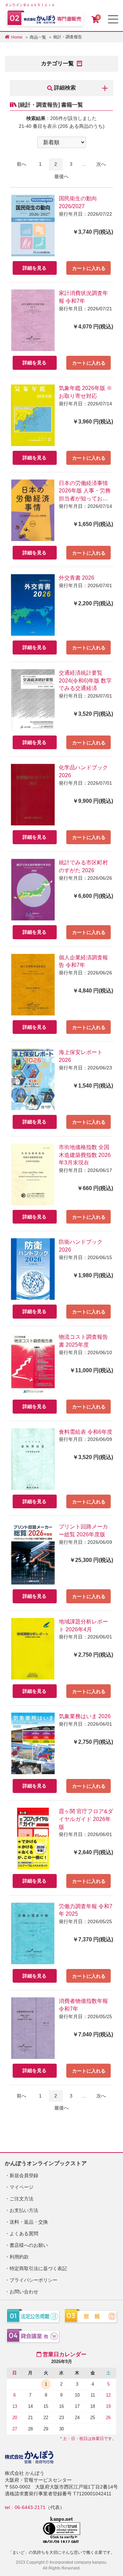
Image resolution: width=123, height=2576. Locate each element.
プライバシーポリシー (33, 2280)
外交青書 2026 (77, 578)
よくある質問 (24, 2234)
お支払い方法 (24, 2210)
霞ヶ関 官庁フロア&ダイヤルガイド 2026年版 (86, 1819)
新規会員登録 (24, 2175)
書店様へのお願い (29, 2245)
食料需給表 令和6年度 (86, 1432)
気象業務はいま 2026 (85, 1716)
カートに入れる (89, 268)
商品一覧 (38, 37)
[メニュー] (113, 19)
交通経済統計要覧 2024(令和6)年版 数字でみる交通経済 (85, 681)
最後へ (61, 176)
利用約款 (19, 2257)
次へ (101, 164)
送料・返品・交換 (29, 2222)
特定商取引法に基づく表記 (38, 2268)
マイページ (22, 2187)
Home (17, 37)
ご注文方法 (22, 2199)
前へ (22, 164)
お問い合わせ (24, 2292)
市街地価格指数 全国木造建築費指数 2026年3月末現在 (85, 1155)
